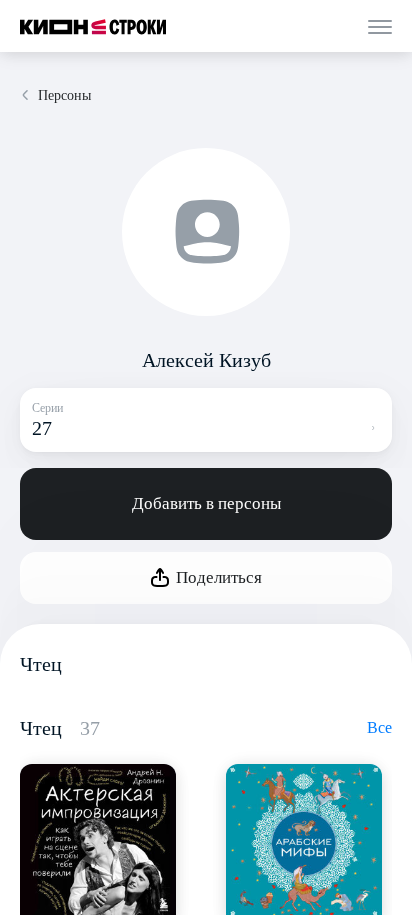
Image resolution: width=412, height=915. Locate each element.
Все (379, 727)
